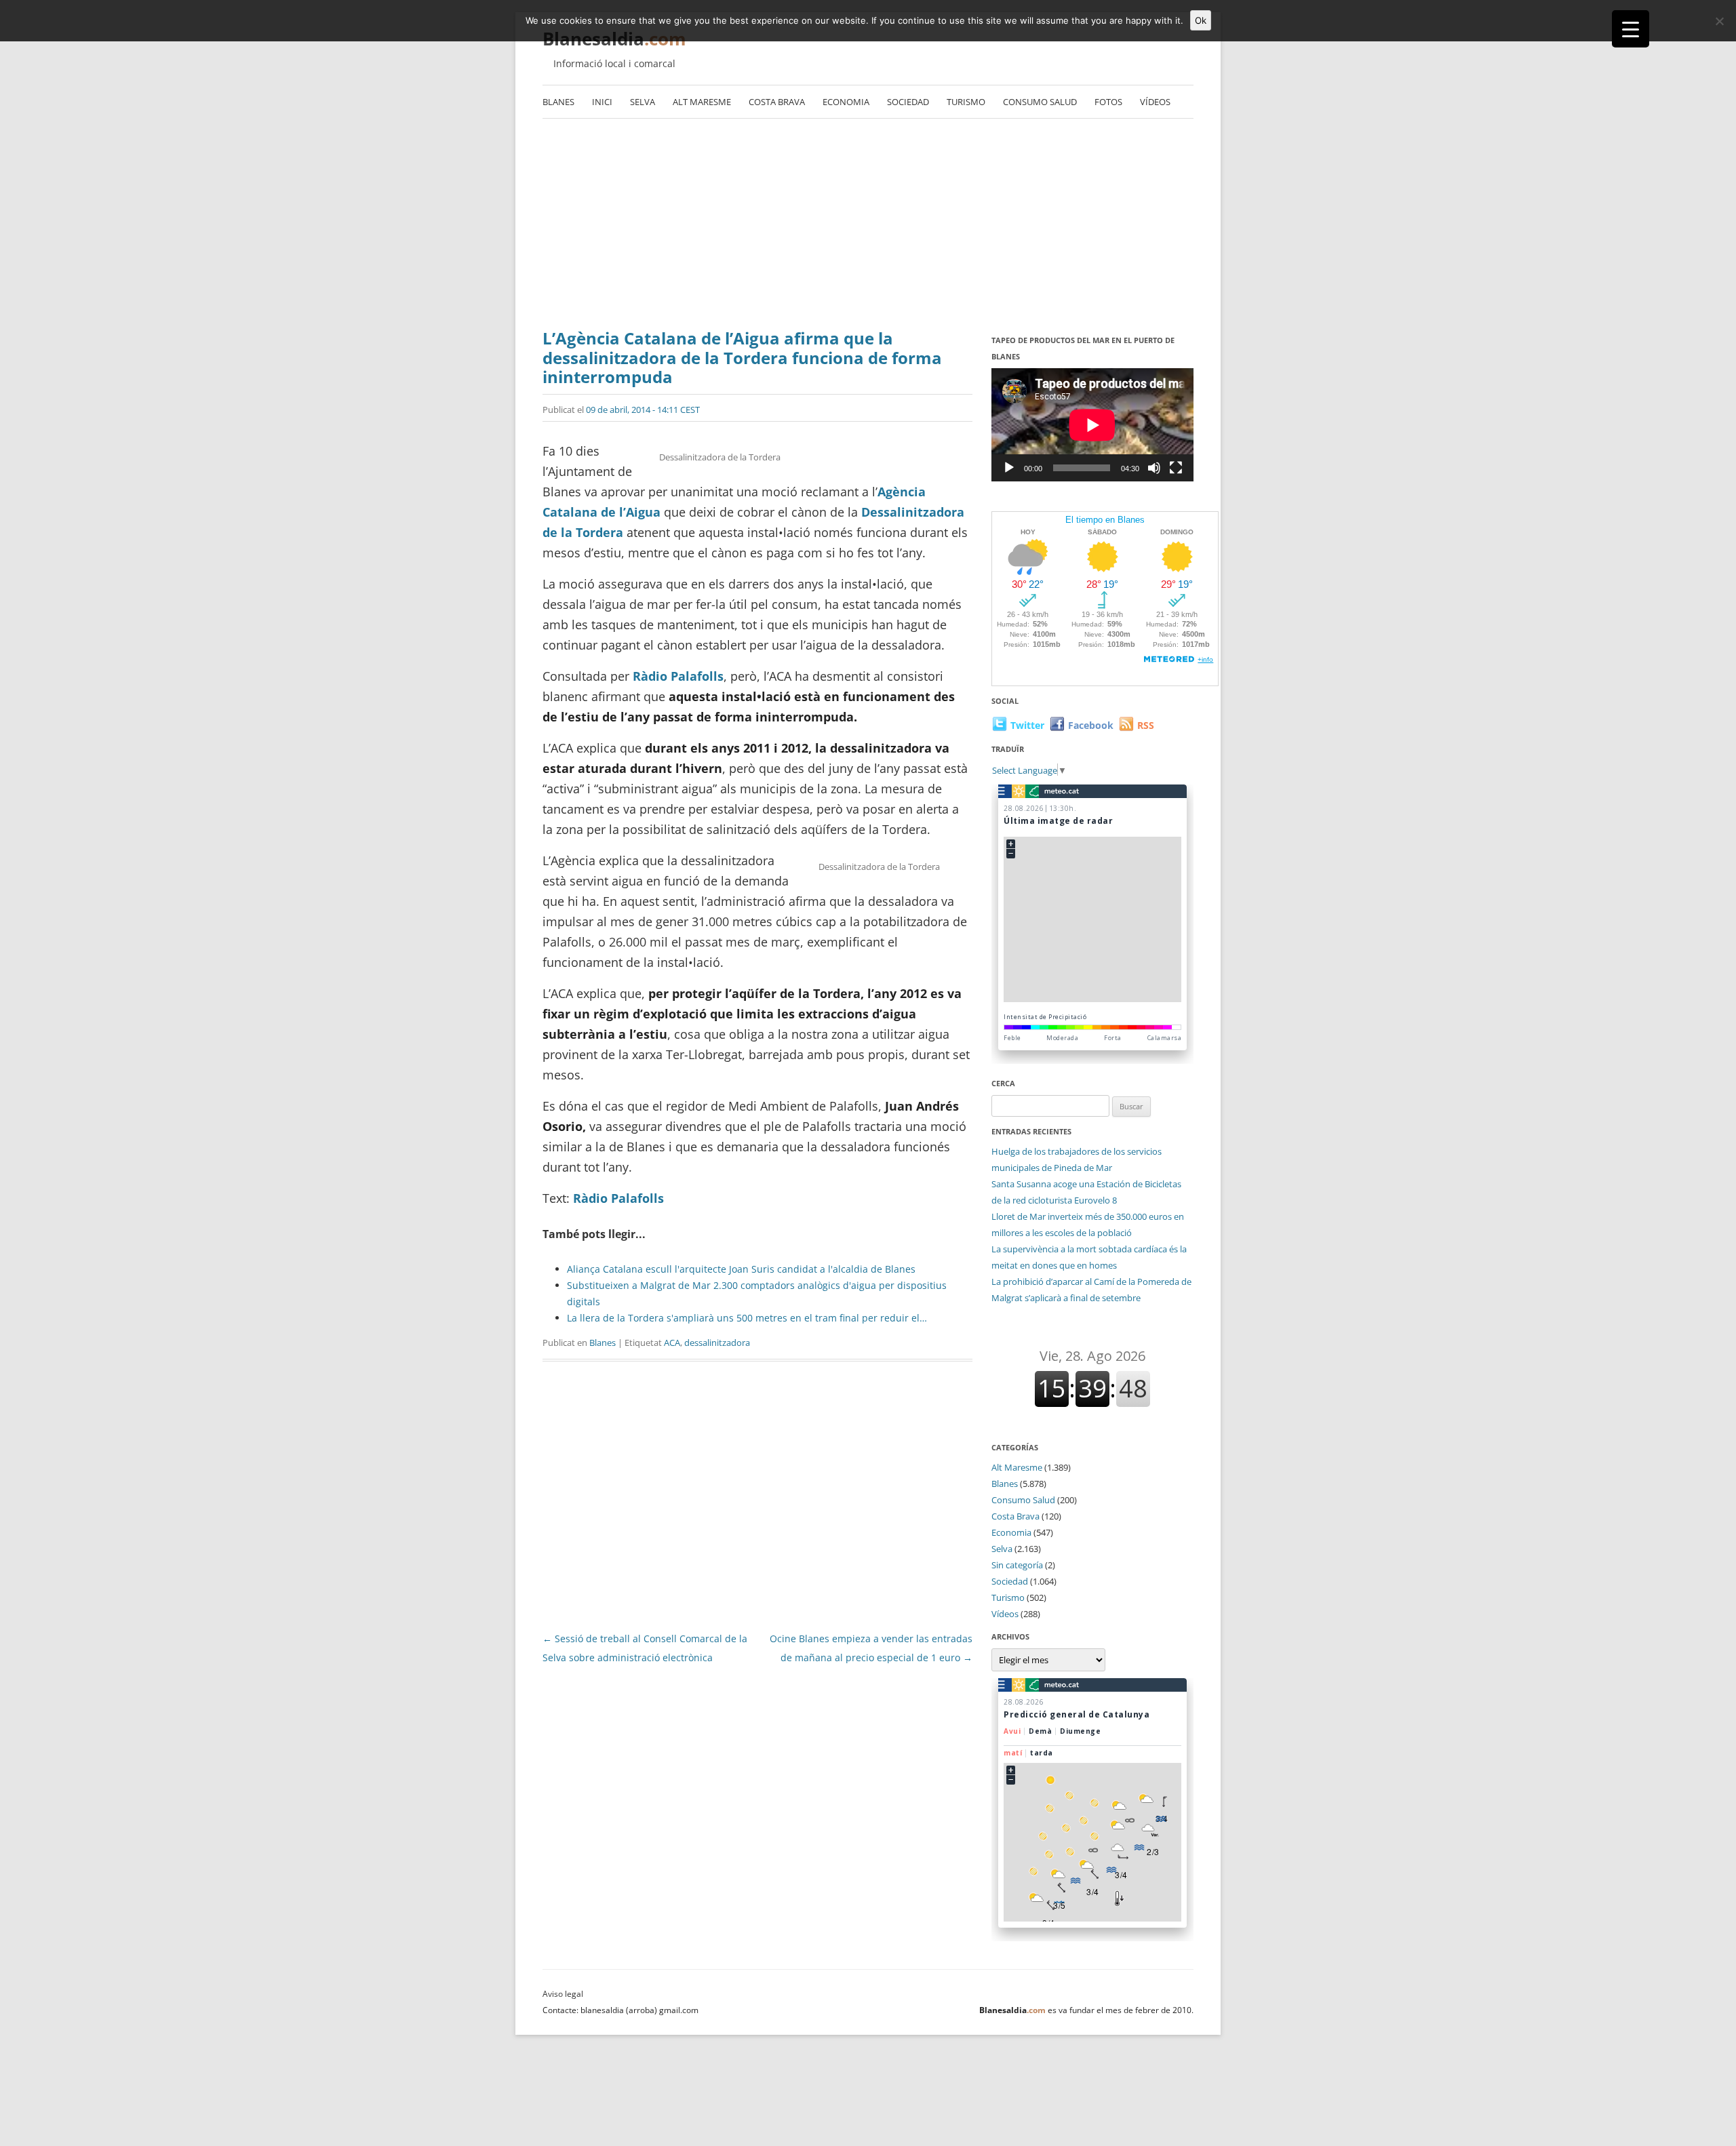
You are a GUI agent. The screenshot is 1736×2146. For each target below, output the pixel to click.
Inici (602, 102)
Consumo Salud (1040, 102)
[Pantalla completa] (1176, 468)
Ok (1201, 20)
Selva (643, 102)
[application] (1092, 425)
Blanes (558, 102)
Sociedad (908, 102)
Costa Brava (777, 102)
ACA (672, 1343)
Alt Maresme (702, 102)
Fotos (1108, 102)
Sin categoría (1017, 1565)
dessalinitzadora (717, 1343)
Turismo (966, 102)
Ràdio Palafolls (678, 676)
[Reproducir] (1009, 468)
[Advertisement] (868, 227)
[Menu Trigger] (1631, 29)
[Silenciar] (1154, 468)
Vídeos (1155, 102)
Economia (846, 102)
